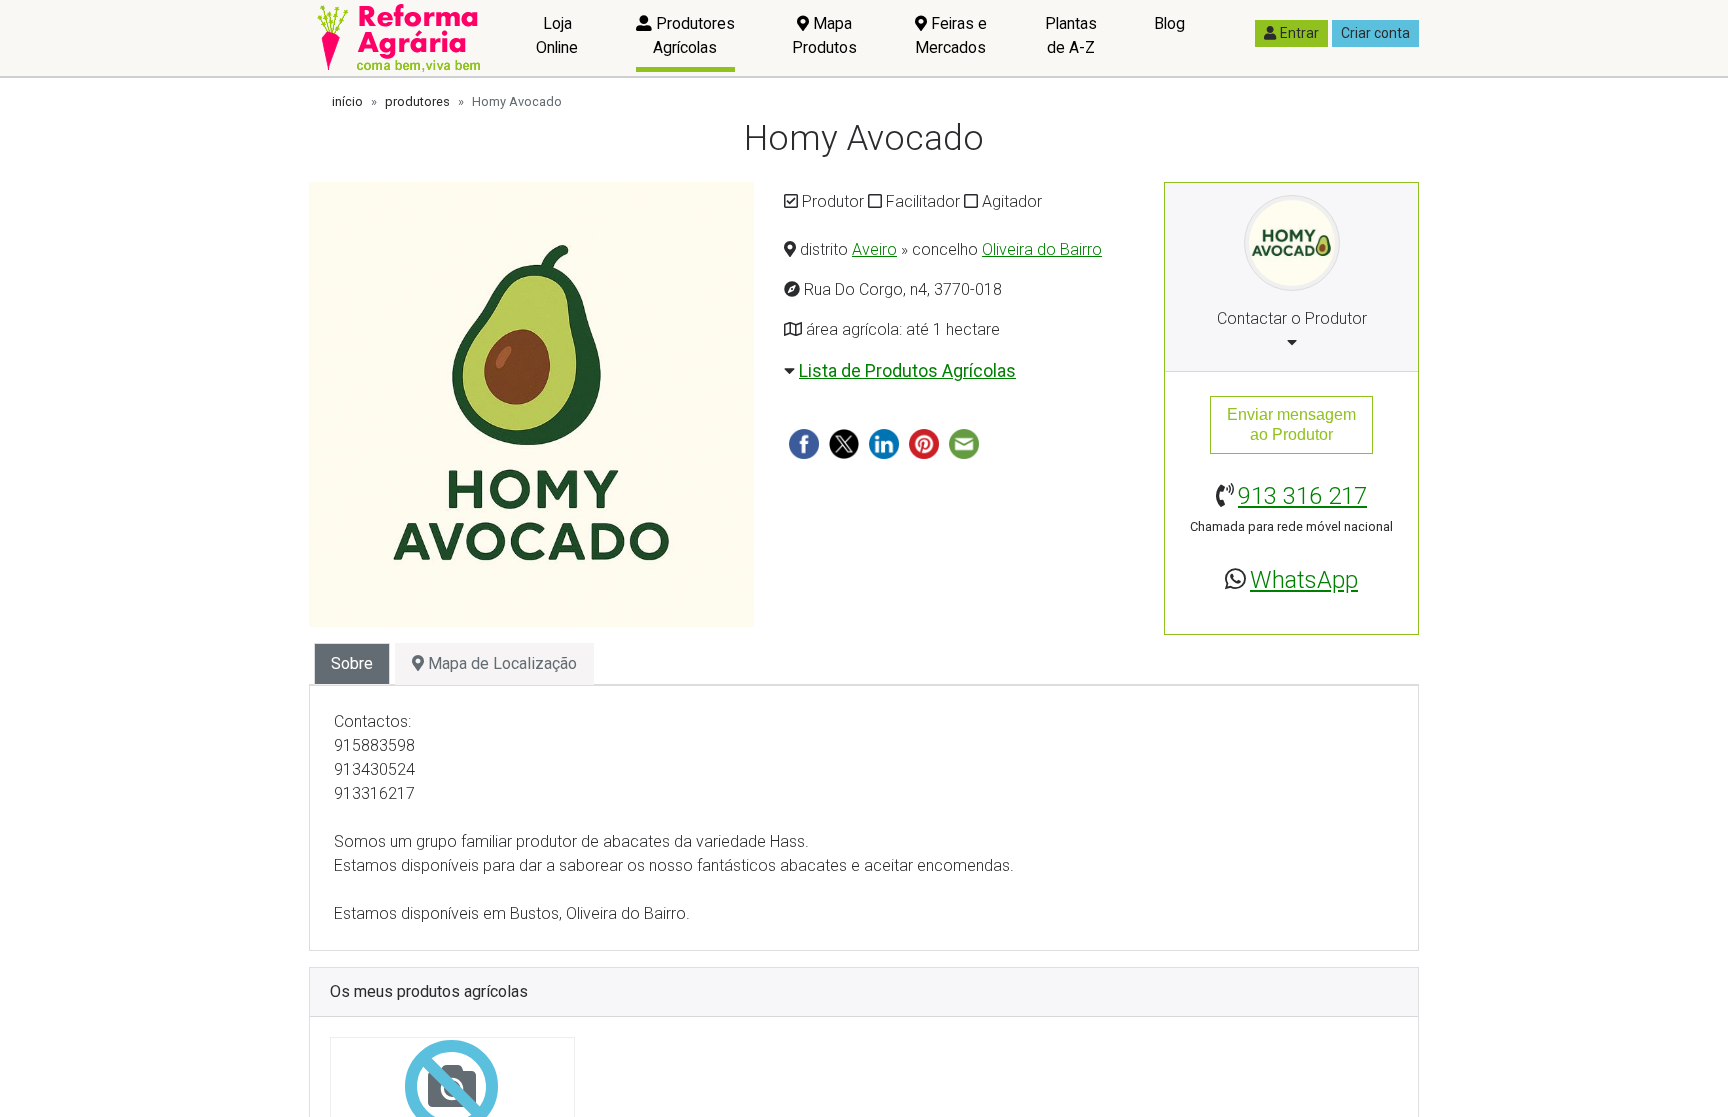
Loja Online (557, 35)
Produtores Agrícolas (693, 35)
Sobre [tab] (352, 663)
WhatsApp (1304, 580)
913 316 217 (1302, 496)
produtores (417, 101)
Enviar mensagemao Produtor (1291, 424)
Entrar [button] (1299, 33)
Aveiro (874, 249)
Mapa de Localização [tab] (500, 663)
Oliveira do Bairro (1042, 249)
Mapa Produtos (824, 35)
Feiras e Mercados (951, 35)
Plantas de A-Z (1071, 35)
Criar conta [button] (1375, 33)
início (347, 101)
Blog (1169, 23)
